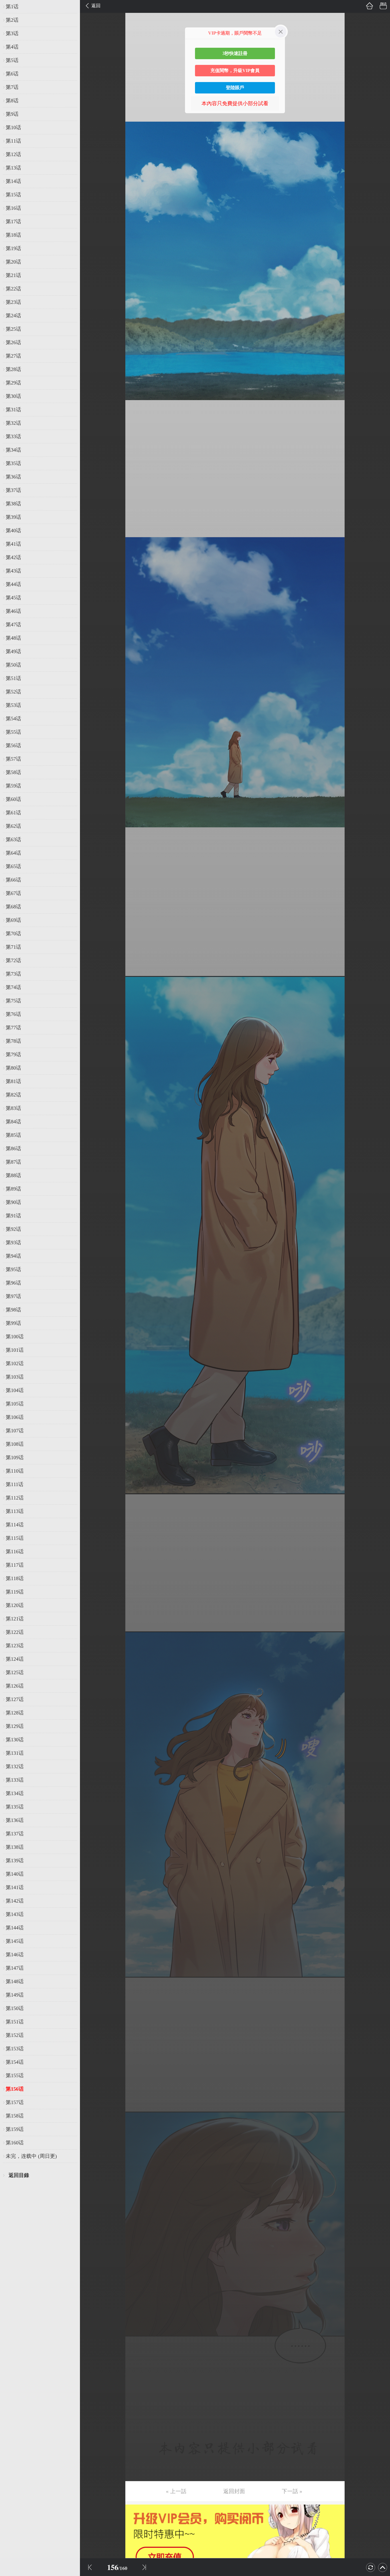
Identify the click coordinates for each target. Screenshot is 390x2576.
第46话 (13, 611)
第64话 (13, 853)
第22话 (13, 289)
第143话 (15, 1914)
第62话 (13, 826)
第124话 (15, 1659)
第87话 (13, 1162)
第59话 (13, 786)
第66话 (13, 880)
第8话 (12, 101)
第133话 (15, 1780)
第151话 (15, 2022)
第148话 (15, 1981)
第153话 (15, 2049)
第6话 (12, 74)
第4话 (12, 47)
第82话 (13, 1095)
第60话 (13, 799)
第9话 (12, 114)
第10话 (13, 127)
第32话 (13, 423)
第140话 (15, 1874)
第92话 (13, 1229)
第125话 (15, 1672)
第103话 (15, 1377)
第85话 (13, 1135)
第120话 (15, 1605)
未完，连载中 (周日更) (31, 2156)
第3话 (12, 33)
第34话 (13, 450)
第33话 (13, 436)
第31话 (13, 410)
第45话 (13, 598)
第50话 (13, 665)
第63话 (13, 840)
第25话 (13, 329)
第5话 (12, 60)
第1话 (12, 7)
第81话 (13, 1081)
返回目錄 (19, 2175)
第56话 (13, 745)
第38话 (13, 504)
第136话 (15, 1820)
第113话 (15, 1511)
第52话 (13, 692)
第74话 (13, 987)
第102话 (15, 1363)
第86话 (13, 1149)
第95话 (13, 1269)
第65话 (13, 866)
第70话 (13, 934)
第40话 (13, 531)
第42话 (13, 557)
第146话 (15, 1955)
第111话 (15, 1484)
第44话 (13, 584)
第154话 (15, 2062)
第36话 (13, 477)
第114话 (15, 1525)
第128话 (15, 1713)
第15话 (13, 195)
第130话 (15, 1740)
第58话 (13, 772)
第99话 (13, 1323)
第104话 (15, 1390)
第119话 (15, 1592)
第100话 (15, 1337)
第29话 (13, 383)
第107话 (15, 1431)
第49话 (13, 651)
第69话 (13, 920)
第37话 (13, 490)
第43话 (13, 571)
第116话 (15, 1552)
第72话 (13, 960)
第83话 (13, 1108)
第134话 (15, 1793)
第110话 (15, 1471)
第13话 (13, 168)
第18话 (13, 235)
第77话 (13, 1028)
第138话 (15, 1847)
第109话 (15, 1458)
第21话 (13, 275)
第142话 (15, 1901)
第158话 (15, 2116)
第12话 (13, 154)
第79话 (13, 1054)
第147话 (15, 1968)
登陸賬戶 (235, 88)
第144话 (15, 1928)
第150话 (15, 2008)
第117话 (15, 1565)
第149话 (15, 1995)
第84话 (13, 1122)
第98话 (13, 1310)
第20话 (13, 262)
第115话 (15, 1538)
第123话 (15, 1646)
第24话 (13, 316)
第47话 (13, 625)
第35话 (13, 463)
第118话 (15, 1578)
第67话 (13, 893)
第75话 (13, 1001)
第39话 (13, 517)
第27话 (13, 356)
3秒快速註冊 (235, 53)
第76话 (13, 1014)
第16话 (13, 208)
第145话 (15, 1941)
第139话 (15, 1861)
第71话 (13, 947)
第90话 (13, 1202)
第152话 (15, 2035)
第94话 (13, 1256)
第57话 (13, 759)
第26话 (13, 342)
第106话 (15, 1417)
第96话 (13, 1283)
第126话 (15, 1686)
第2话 (12, 20)
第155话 (15, 2075)
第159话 (15, 2129)
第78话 (13, 1041)
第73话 (13, 974)
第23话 (13, 302)
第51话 (13, 678)
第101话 (15, 1350)
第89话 (13, 1189)
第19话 (13, 248)
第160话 (15, 2143)
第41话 (13, 544)
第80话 (13, 1068)
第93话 (13, 1243)
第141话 (15, 1887)
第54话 (13, 719)
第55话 (13, 732)
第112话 (15, 1498)
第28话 (13, 369)
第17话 (13, 222)
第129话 (15, 1726)
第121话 (15, 1619)
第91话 (13, 1216)
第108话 (15, 1444)
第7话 (12, 87)
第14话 (13, 181)
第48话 (13, 638)
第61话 (13, 813)
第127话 (15, 1699)
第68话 (13, 907)
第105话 (15, 1404)
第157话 (15, 2102)
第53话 (13, 705)
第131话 (15, 1753)
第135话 (15, 1807)
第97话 (13, 1296)
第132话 (15, 1766)
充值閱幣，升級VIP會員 (235, 70)
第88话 (13, 1175)
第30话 (13, 396)
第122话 (15, 1632)
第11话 (13, 141)
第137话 (15, 1834)
